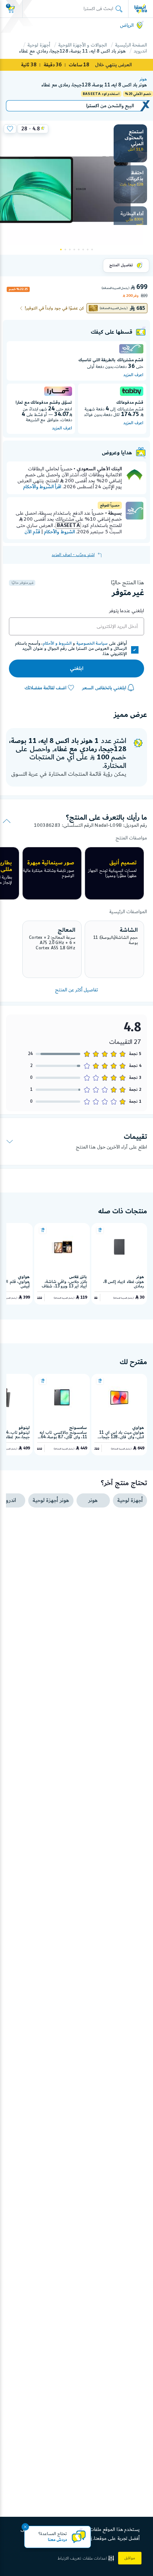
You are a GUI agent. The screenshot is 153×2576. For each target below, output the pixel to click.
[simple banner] (141, 9)
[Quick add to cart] (100, 1230)
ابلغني (76, 668)
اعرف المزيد (133, 375)
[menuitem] (130, 143)
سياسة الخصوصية (92, 644)
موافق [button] (130, 2558)
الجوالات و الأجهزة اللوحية (83, 45)
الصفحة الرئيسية (131, 45)
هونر (143, 79)
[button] (87, 2558)
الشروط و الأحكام (57, 644)
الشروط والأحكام (59, 532)
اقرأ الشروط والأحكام (42, 487)
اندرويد (140, 51)
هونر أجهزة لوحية (51, 1500)
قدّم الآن (32, 532)
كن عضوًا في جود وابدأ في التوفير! (54, 308)
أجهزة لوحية (39, 45)
